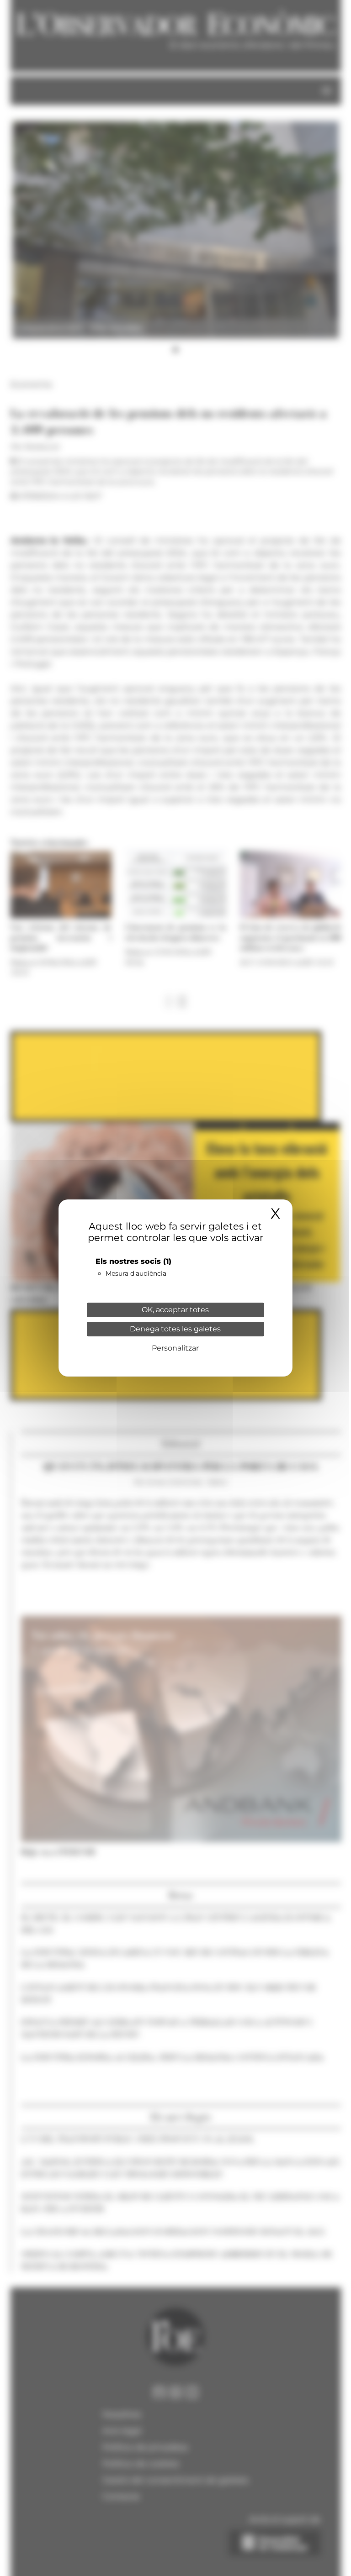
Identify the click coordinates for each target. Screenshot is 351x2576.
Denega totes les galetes (175, 1329)
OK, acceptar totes (175, 1310)
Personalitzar (175, 1348)
